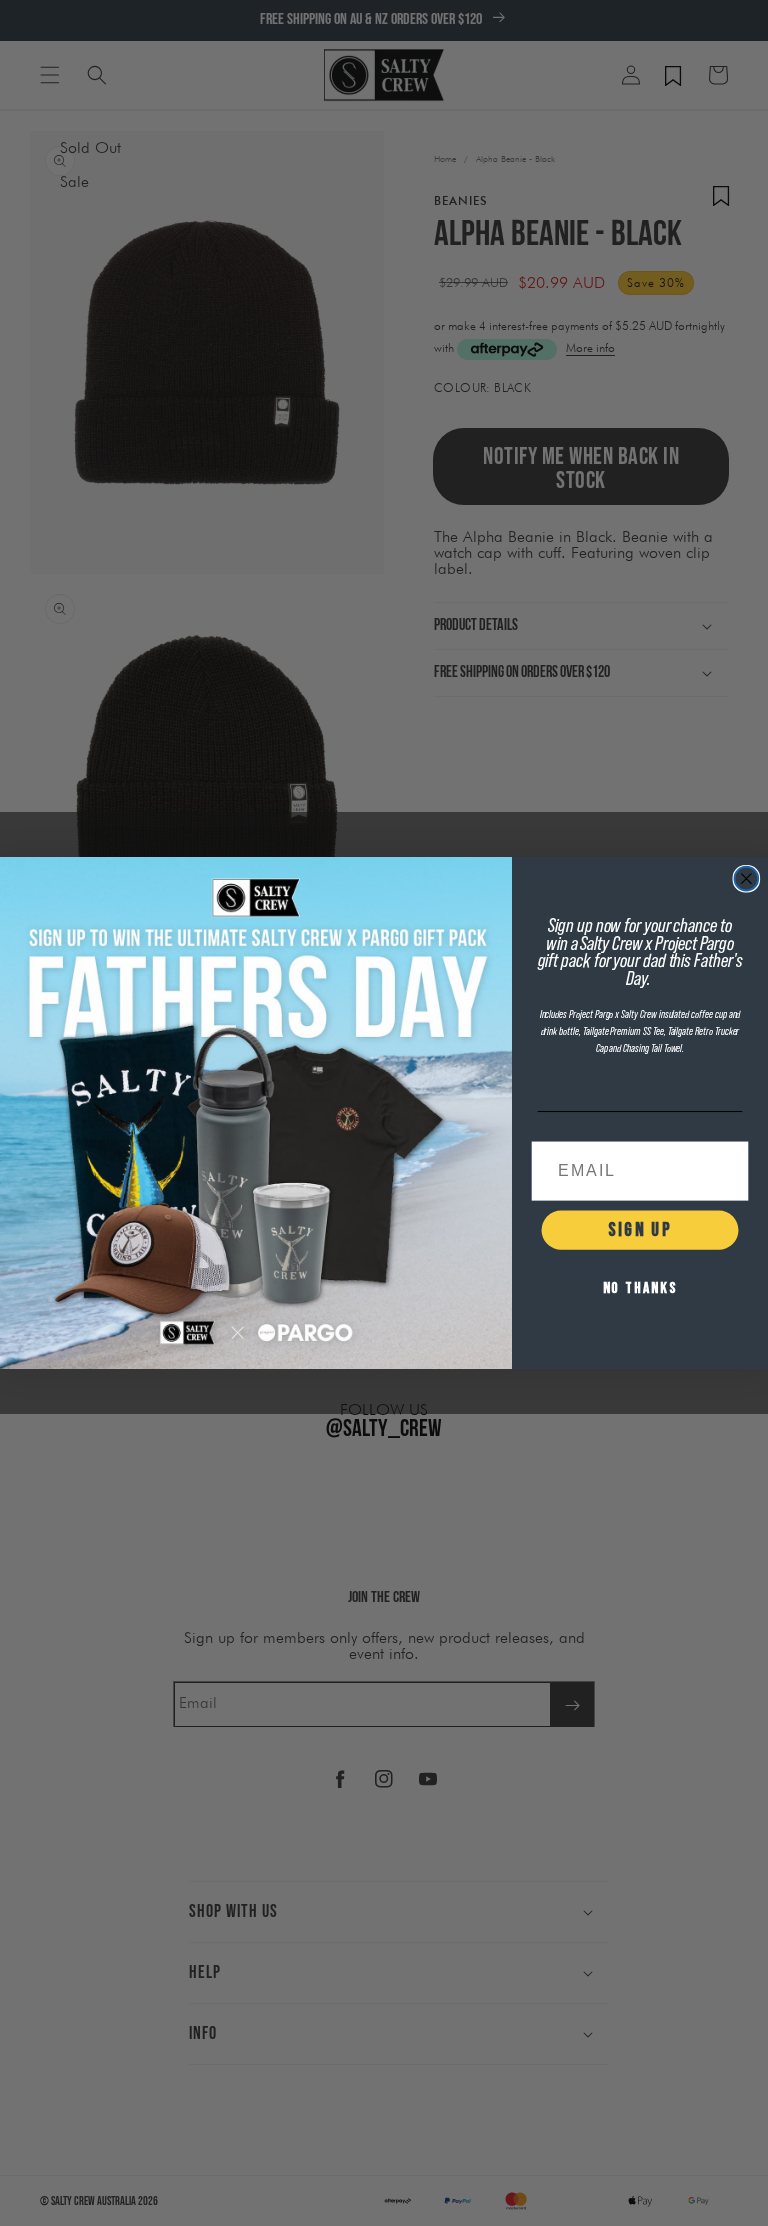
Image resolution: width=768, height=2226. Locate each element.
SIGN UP (639, 1230)
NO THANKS (640, 1288)
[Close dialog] (747, 879)
